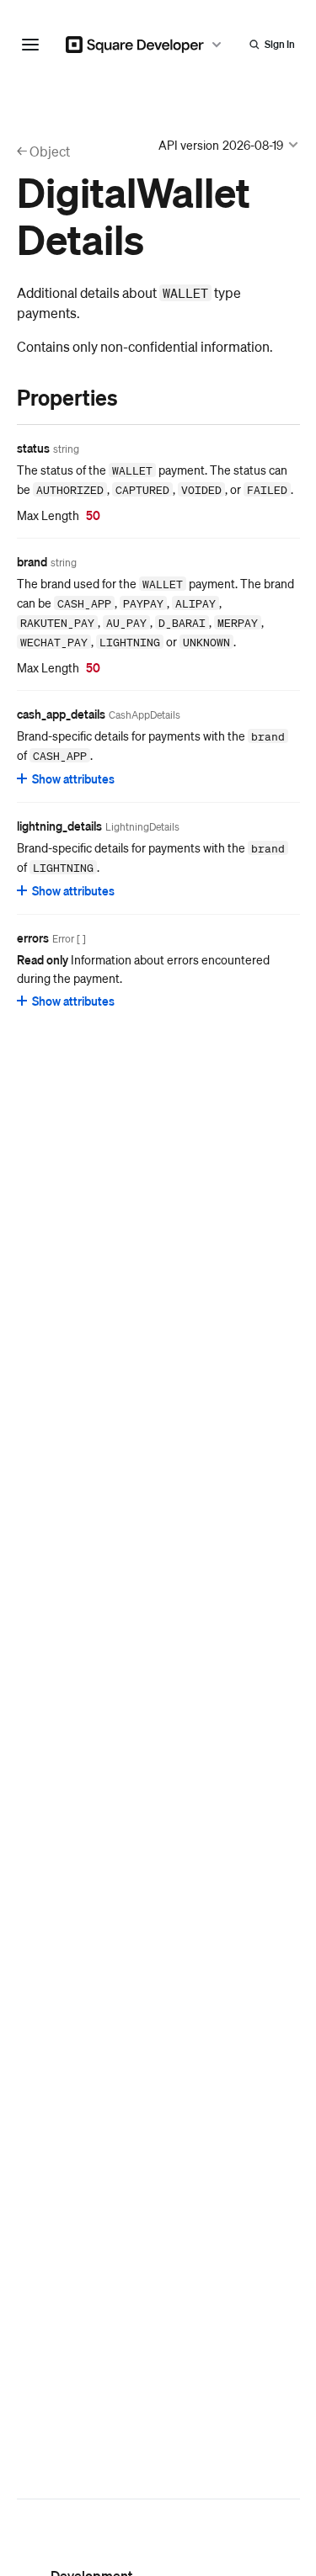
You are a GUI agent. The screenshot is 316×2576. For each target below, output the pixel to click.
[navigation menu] (30, 45)
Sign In (280, 44)
